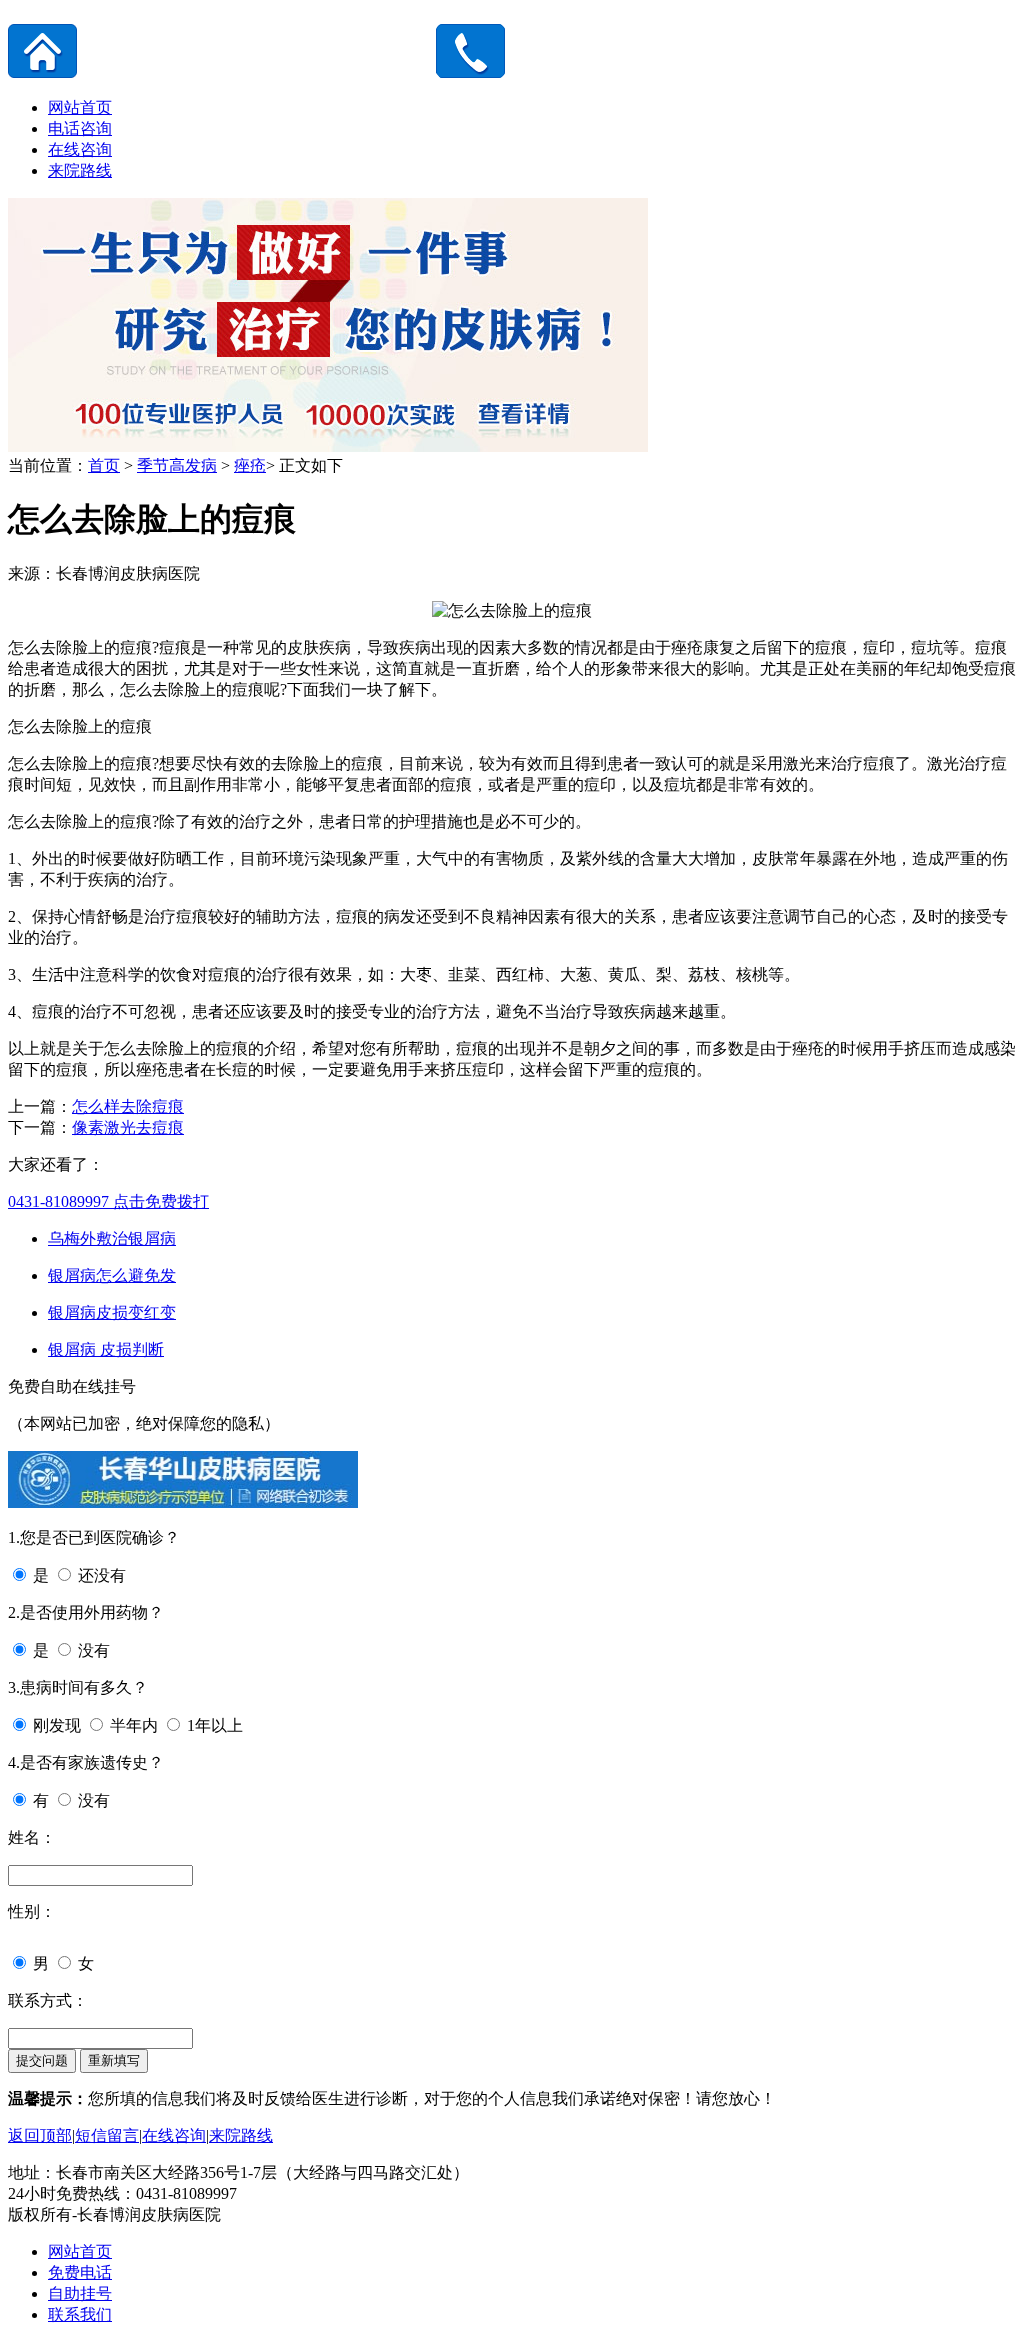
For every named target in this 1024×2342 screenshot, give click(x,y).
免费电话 (80, 2272)
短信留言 (107, 2135)
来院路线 (80, 170)
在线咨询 (80, 149)
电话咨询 (80, 128)
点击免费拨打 (108, 1201)
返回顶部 (40, 2135)
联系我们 (80, 2314)
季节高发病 (177, 465)
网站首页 (80, 107)
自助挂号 (80, 2293)
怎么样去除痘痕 (128, 1106)
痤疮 (250, 465)
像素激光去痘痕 (128, 1127)
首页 (104, 465)
